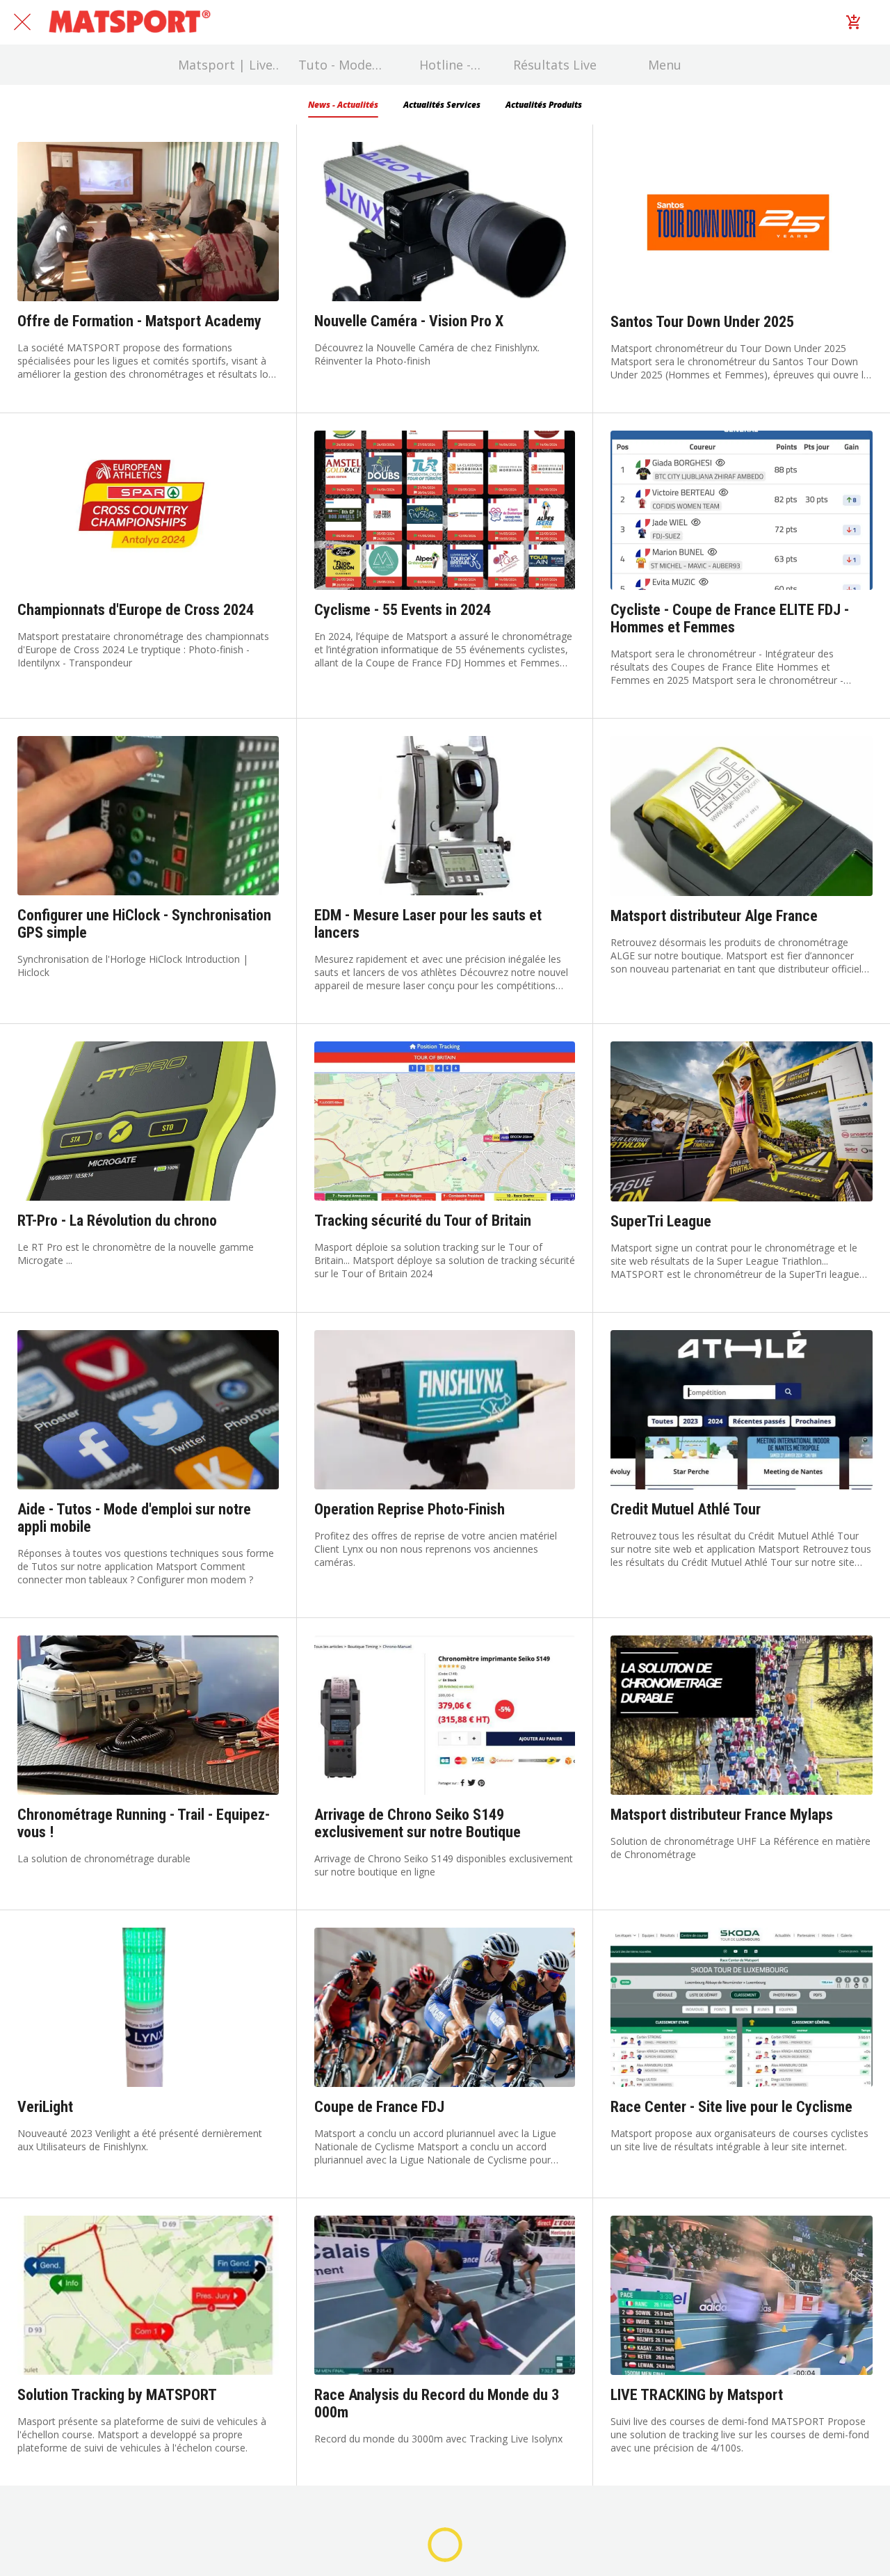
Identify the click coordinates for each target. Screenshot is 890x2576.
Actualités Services (442, 105)
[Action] (854, 22)
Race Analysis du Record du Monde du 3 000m (437, 2403)
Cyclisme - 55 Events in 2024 (403, 610)
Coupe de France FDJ (379, 2107)
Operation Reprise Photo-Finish (410, 1509)
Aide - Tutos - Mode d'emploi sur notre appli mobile (134, 1518)
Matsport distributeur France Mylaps (722, 1815)
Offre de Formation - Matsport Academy (139, 321)
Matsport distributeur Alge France (714, 916)
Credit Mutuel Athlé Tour (686, 1509)
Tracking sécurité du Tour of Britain (423, 1221)
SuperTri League (661, 1221)
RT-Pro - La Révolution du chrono (117, 1221)
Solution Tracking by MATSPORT (117, 2395)
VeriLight (45, 2107)
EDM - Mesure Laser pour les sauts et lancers (428, 924)
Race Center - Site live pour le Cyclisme (731, 2107)
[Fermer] (22, 22)
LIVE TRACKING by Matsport (697, 2395)
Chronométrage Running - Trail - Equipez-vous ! (144, 1823)
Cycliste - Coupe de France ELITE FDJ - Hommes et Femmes (730, 618)
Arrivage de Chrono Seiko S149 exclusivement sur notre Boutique (418, 1823)
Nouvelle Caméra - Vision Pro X (409, 321)
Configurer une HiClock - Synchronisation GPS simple (144, 924)
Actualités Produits (544, 105)
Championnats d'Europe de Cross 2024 (136, 610)
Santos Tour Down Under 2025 (702, 322)
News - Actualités (343, 105)
